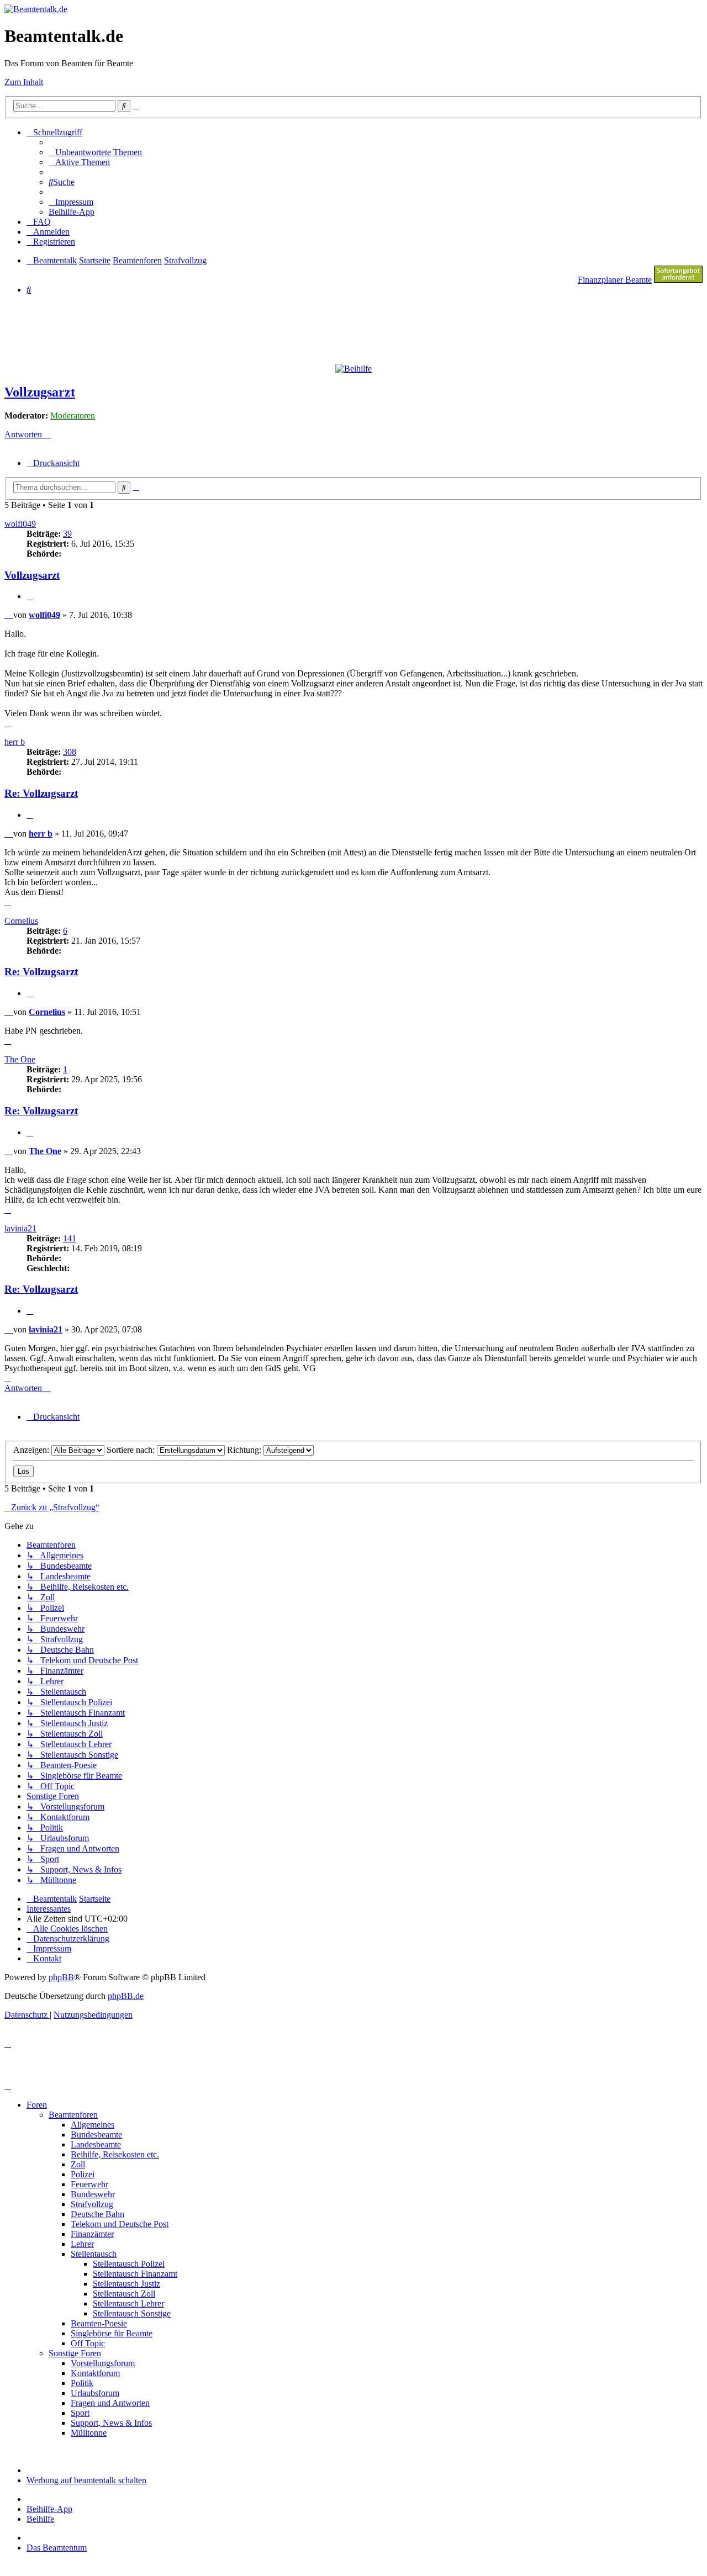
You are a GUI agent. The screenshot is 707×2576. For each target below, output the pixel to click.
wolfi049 (20, 524)
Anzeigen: (32, 1450)
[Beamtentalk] (36, 9)
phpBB (61, 1977)
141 (70, 1238)
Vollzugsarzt (40, 392)
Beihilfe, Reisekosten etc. (115, 2154)
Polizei (83, 2174)
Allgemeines (93, 2125)
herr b (15, 742)
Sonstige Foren (75, 2353)
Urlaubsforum (95, 2393)
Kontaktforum (95, 2373)
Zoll (78, 2164)
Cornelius (21, 921)
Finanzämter (92, 2234)
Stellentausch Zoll (124, 2294)
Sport (80, 2413)
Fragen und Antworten (110, 2403)
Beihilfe (40, 2519)
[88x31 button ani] (678, 280)
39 (67, 534)
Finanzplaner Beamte (615, 280)
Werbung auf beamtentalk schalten (86, 2480)
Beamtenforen (73, 2115)
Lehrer (82, 2244)
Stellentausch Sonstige (132, 2313)
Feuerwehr (89, 2184)
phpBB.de (126, 1996)
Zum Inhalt (24, 82)
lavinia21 (20, 1228)
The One (20, 1059)
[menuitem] (95, 152)
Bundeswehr (93, 2194)
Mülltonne (89, 2433)
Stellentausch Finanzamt (135, 2274)
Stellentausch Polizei (129, 2264)
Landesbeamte (96, 2144)
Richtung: (245, 1450)
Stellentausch (94, 2254)
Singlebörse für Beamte (112, 2333)
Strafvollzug (92, 2204)
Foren (37, 2105)
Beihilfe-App (49, 2509)
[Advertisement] (272, 329)
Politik (82, 2383)
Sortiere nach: (132, 1450)
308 (70, 752)
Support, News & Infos (111, 2423)
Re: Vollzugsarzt (41, 793)
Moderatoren (73, 416)
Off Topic (88, 2343)
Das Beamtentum (57, 2548)
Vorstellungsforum (103, 2363)
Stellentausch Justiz (126, 2284)
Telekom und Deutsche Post (120, 2224)
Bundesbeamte (96, 2135)
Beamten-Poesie (99, 2323)
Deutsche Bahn (97, 2214)
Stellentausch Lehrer (128, 2303)
